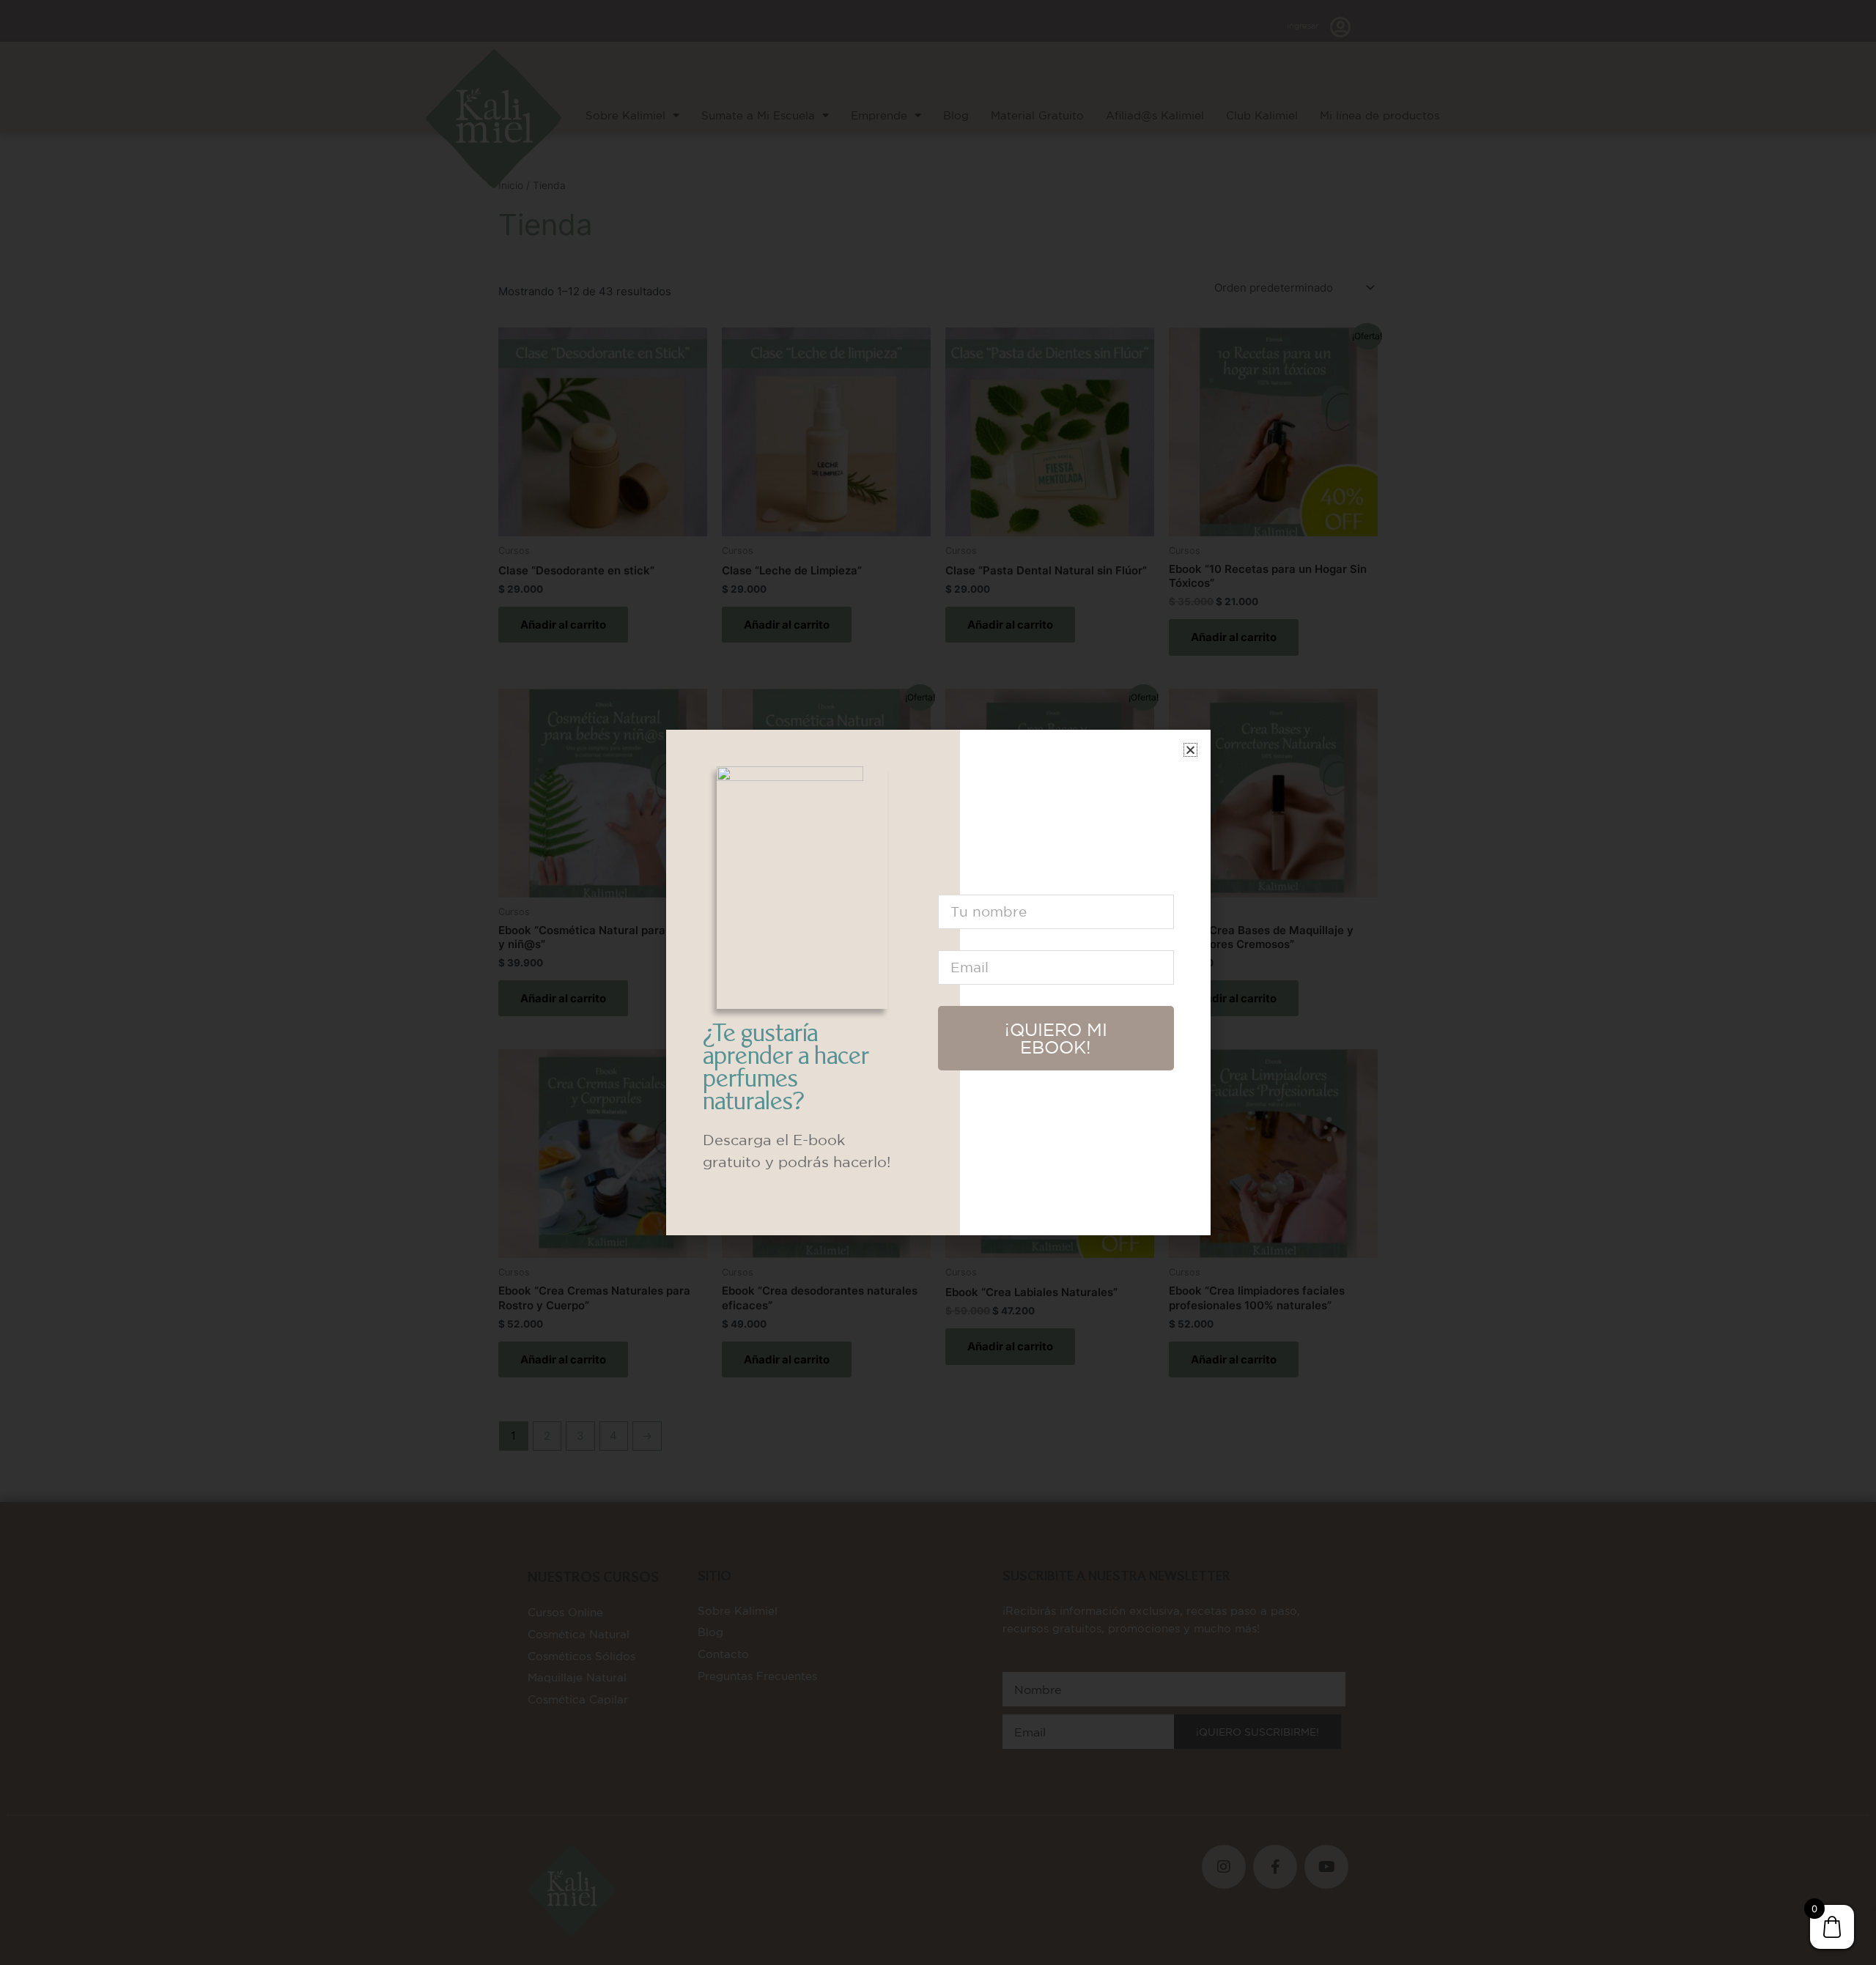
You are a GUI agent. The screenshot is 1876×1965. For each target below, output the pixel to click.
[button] (1190, 750)
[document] (938, 982)
